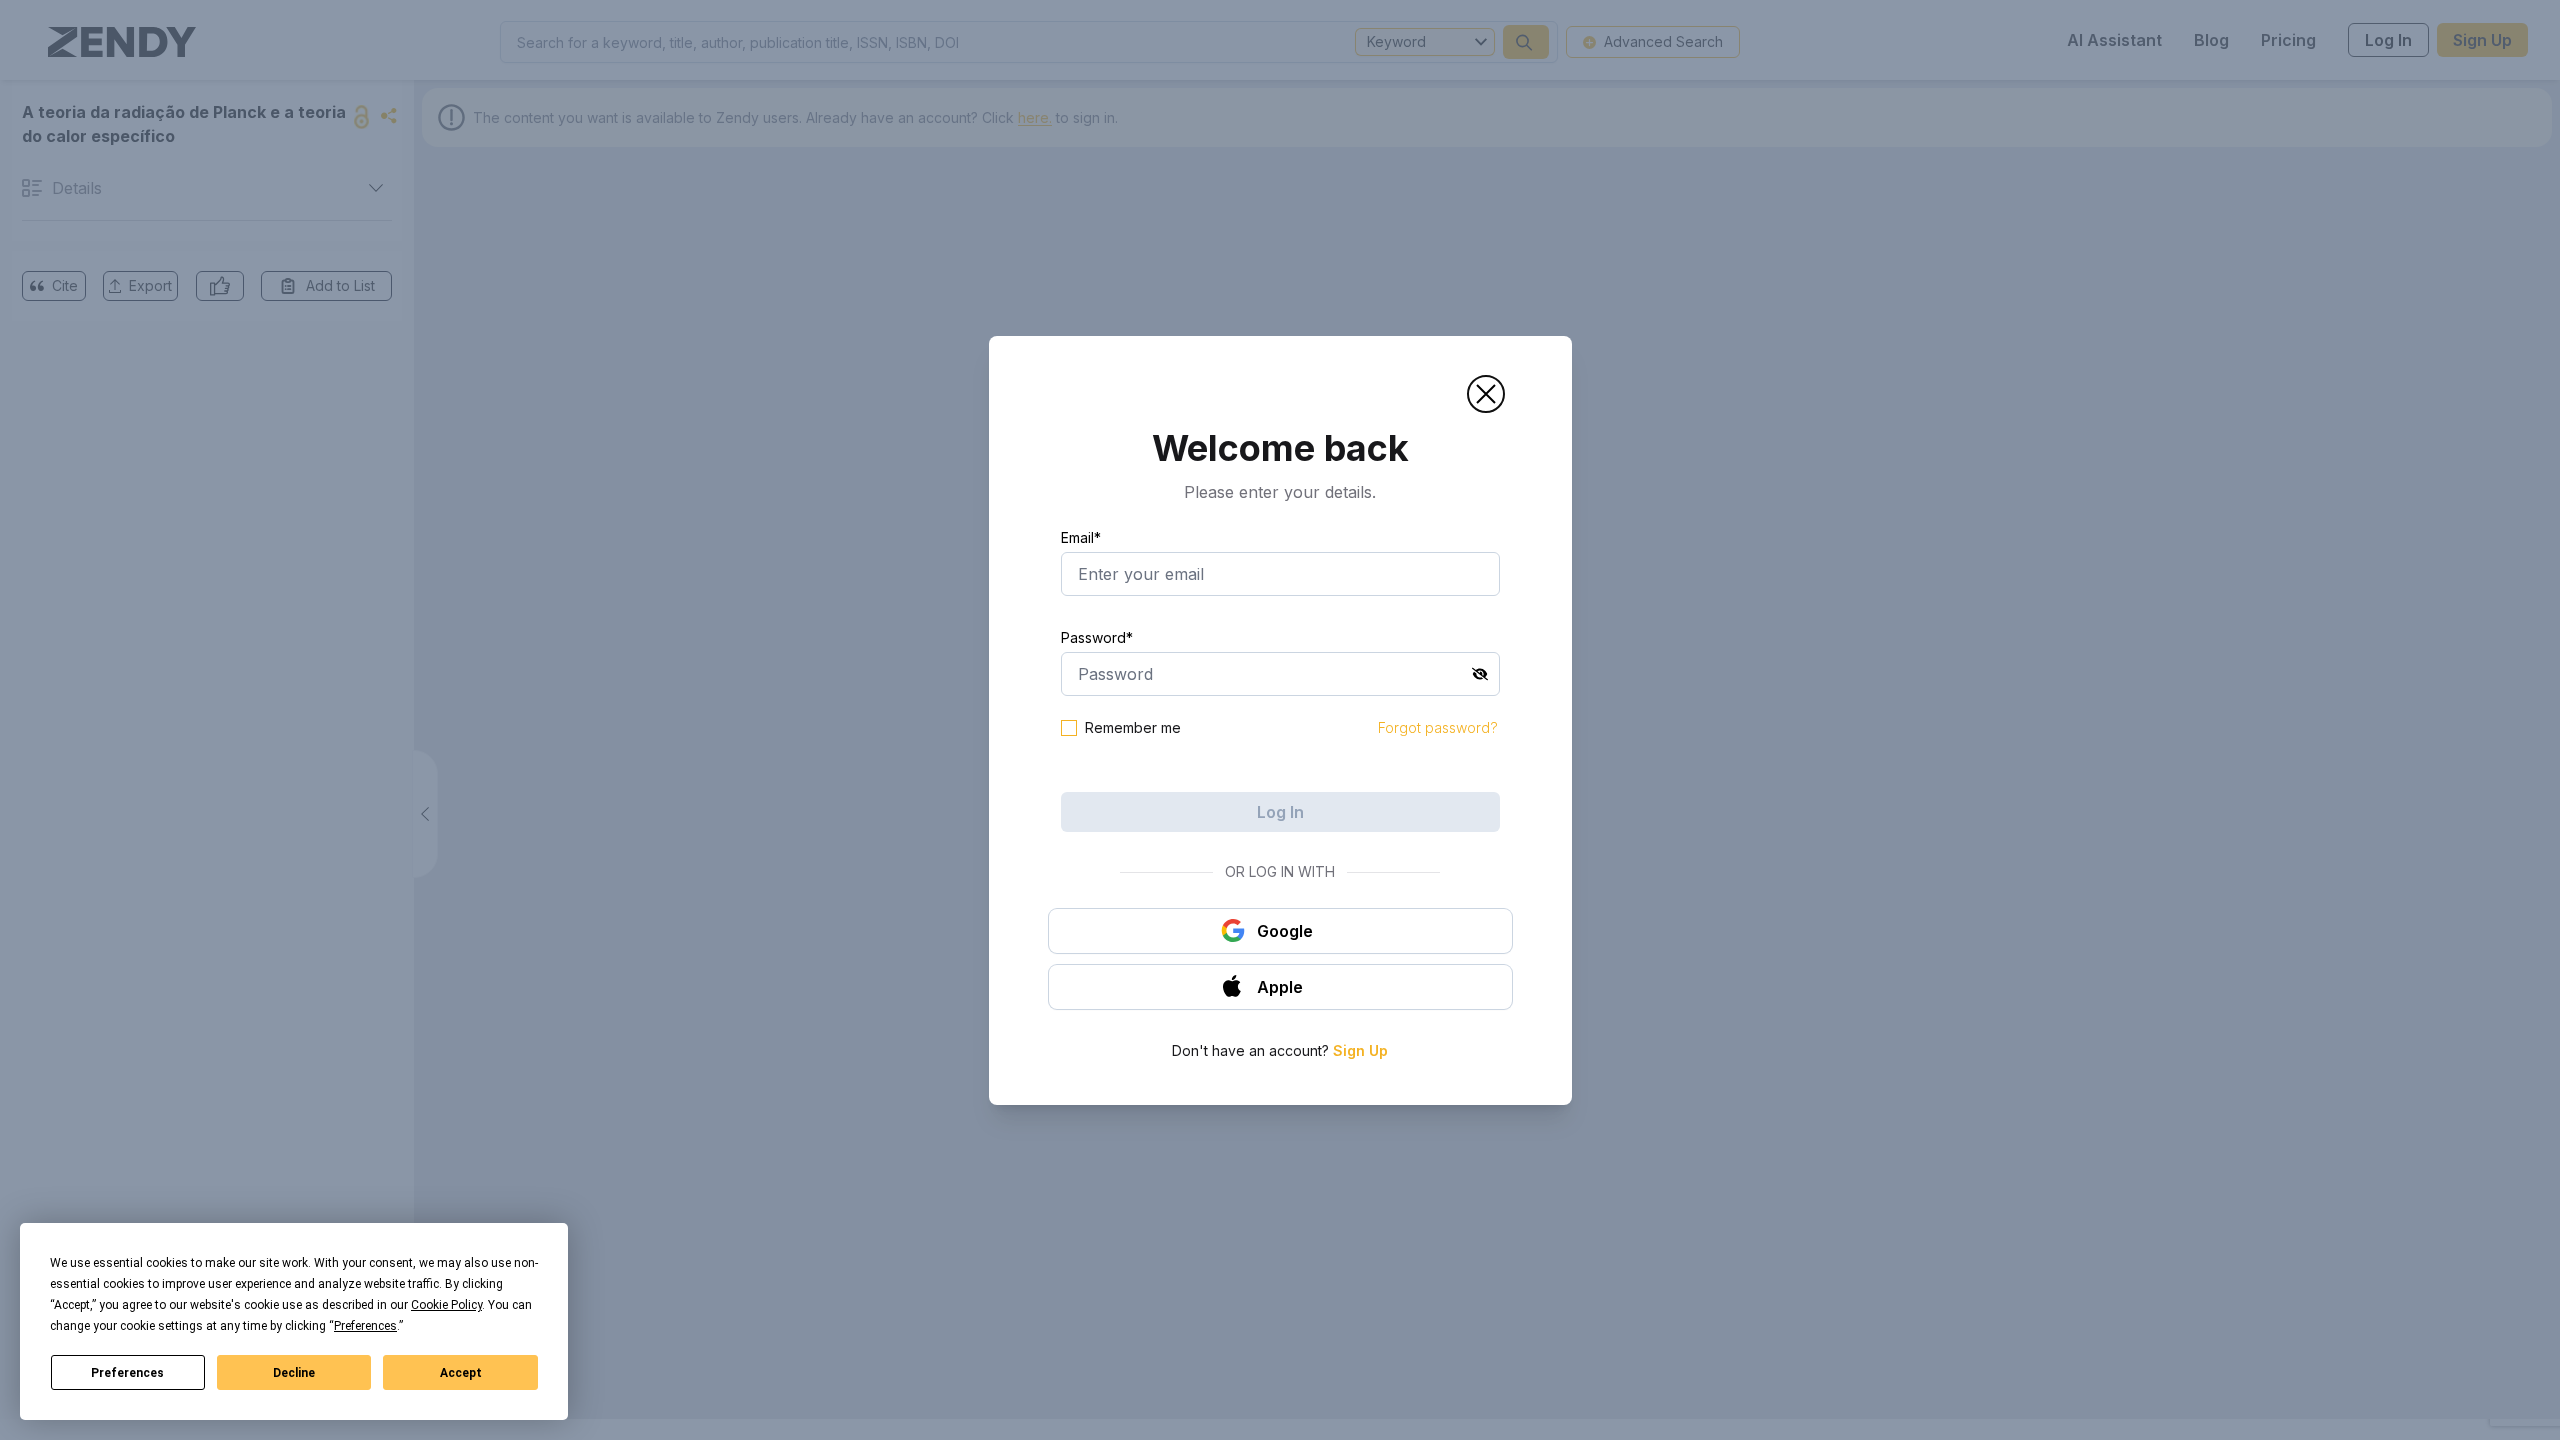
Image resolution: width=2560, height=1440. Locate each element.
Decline (294, 1373)
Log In (1280, 812)
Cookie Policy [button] (446, 1305)
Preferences (127, 1373)
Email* (1081, 537)
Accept (461, 1373)
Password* (1097, 637)
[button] (1486, 394)
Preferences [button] (365, 1326)
